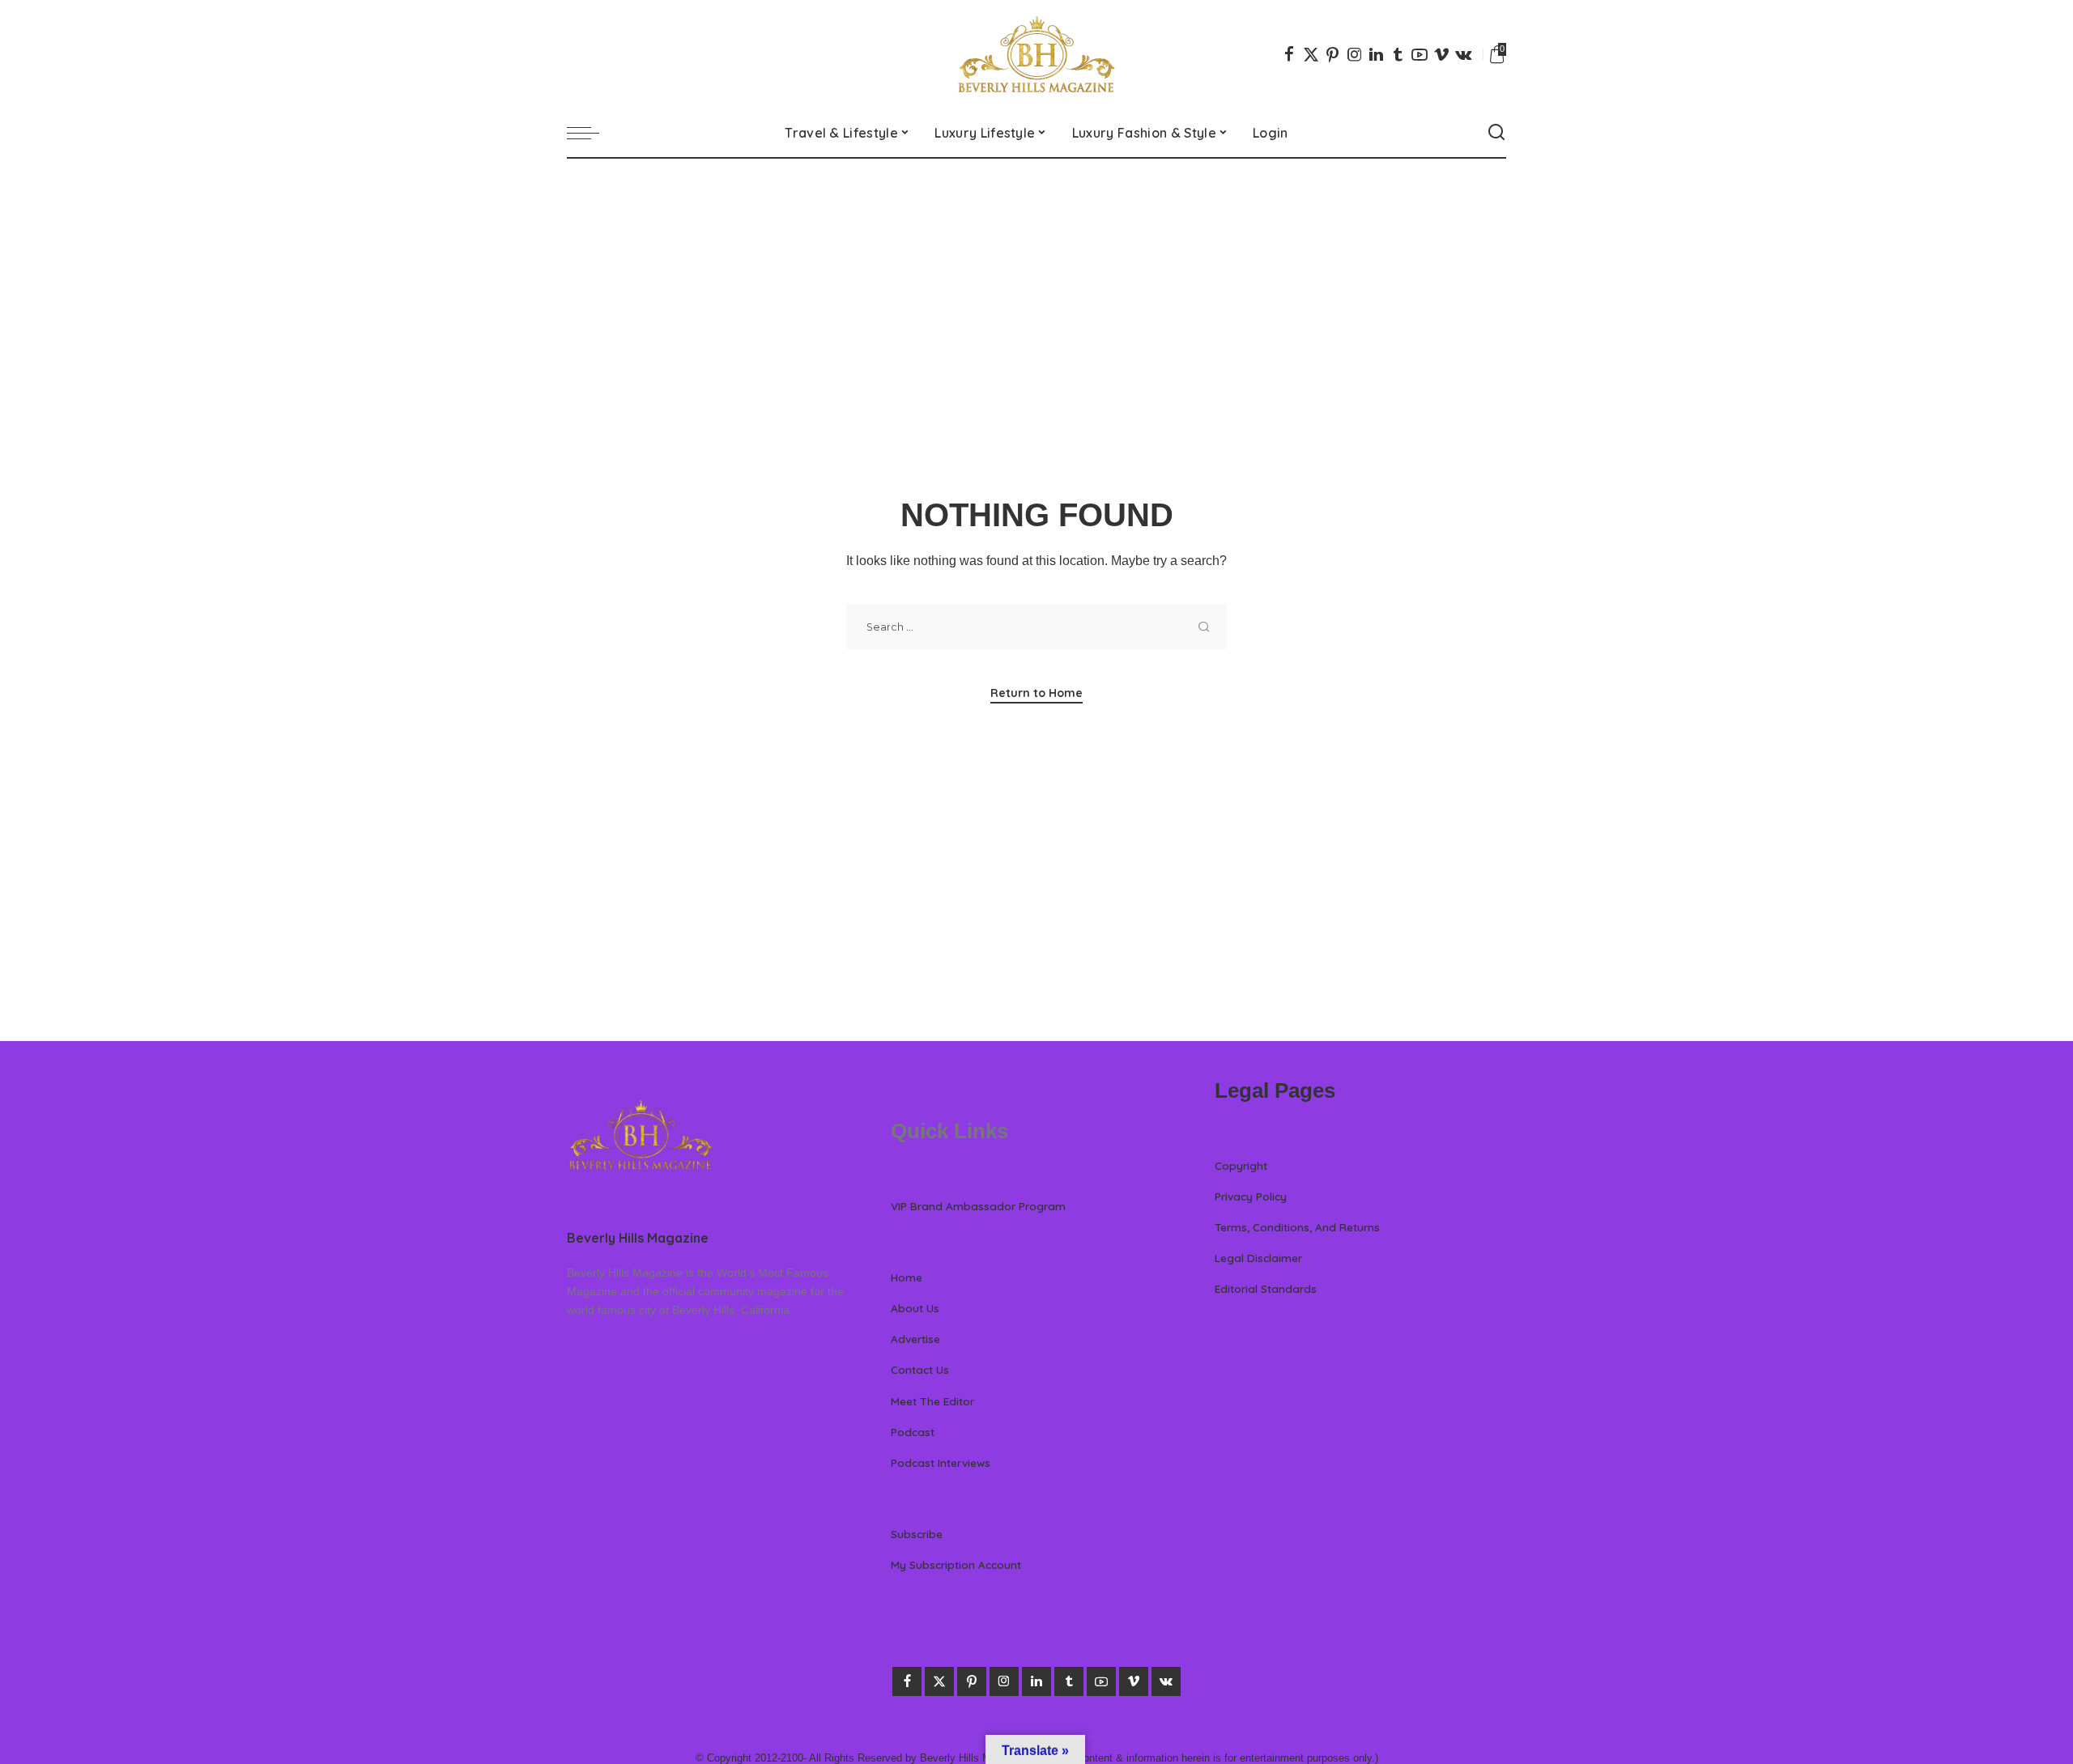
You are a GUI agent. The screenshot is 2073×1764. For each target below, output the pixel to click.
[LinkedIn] (1376, 54)
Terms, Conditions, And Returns (1297, 1227)
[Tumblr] (1398, 54)
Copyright (1241, 1165)
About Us (915, 1308)
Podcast (913, 1432)
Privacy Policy (1251, 1196)
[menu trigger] (591, 133)
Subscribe (917, 1534)
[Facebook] (1289, 54)
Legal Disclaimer (1258, 1258)
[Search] (1496, 133)
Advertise (915, 1339)
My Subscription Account (956, 1564)
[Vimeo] (1441, 54)
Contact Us (920, 1369)
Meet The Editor (932, 1401)
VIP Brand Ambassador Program (978, 1206)
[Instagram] (1355, 54)
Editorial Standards (1266, 1288)
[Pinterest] (1333, 54)
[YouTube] (1420, 54)
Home (907, 1277)
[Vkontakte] (1463, 54)
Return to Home (1036, 693)
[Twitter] (1311, 54)
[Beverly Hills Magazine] (1036, 54)
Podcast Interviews (941, 1462)
